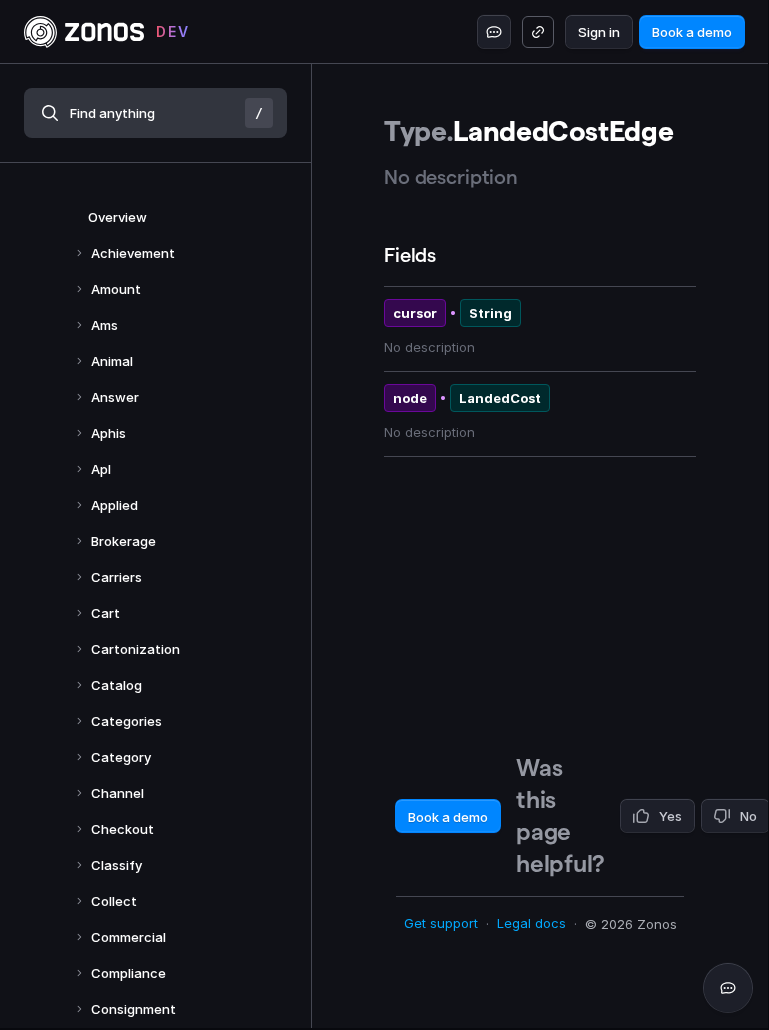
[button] (155, 113)
